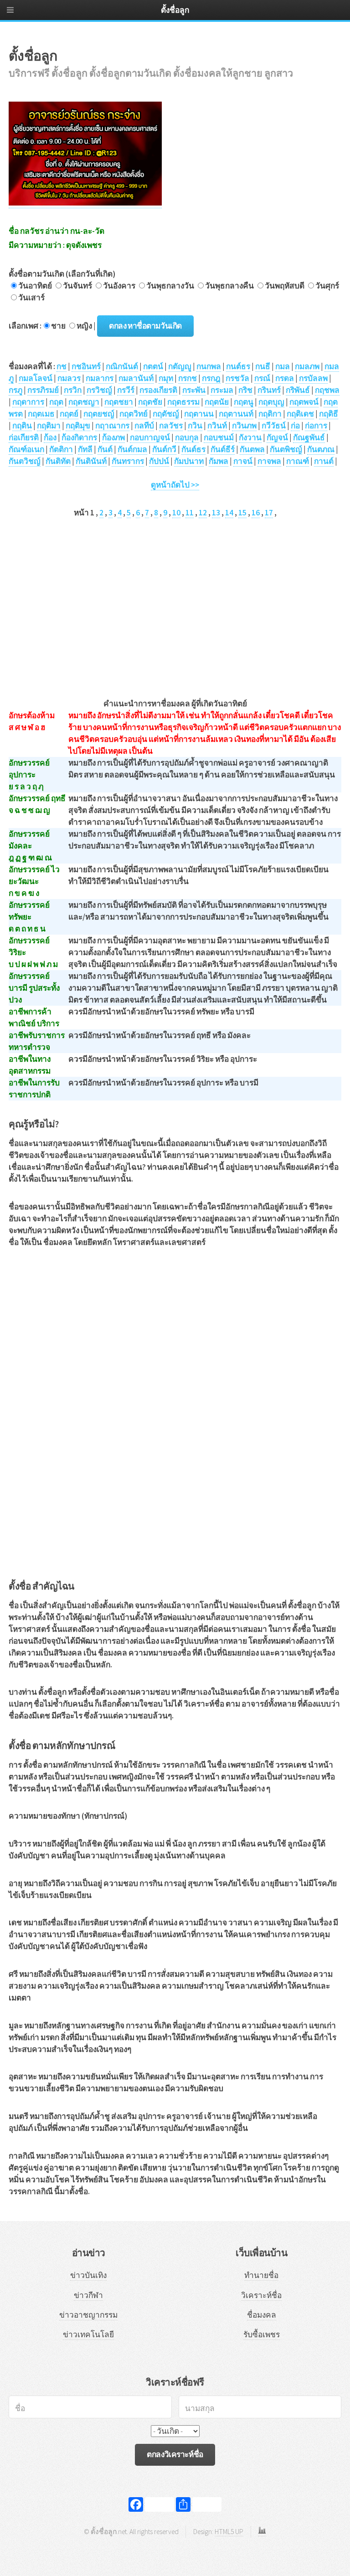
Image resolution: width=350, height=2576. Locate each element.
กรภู (15, 390)
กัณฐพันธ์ (309, 437)
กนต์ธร (238, 366)
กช (62, 366)
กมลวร (69, 378)
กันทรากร (128, 461)
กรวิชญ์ (99, 390)
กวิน (195, 426)
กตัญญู (180, 366)
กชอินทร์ (86, 366)
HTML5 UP (229, 2532)
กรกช (188, 378)
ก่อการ (316, 426)
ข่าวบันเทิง (88, 2275)
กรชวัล (237, 378)
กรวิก (73, 390)
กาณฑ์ (298, 461)
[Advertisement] (175, 594)
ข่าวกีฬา (88, 2295)
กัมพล (219, 461)
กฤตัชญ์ (166, 414)
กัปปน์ (159, 461)
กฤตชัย (150, 402)
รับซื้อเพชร (262, 2334)
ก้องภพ (113, 437)
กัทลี (85, 449)
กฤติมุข (78, 426)
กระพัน (194, 390)
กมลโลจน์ (36, 378)
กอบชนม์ (219, 437)
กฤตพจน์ (304, 402)
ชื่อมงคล (262, 2315)
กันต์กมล (132, 449)
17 (269, 513)
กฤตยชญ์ (99, 414)
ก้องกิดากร (79, 437)
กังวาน (250, 437)
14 (229, 513)
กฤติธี (329, 414)
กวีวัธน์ (274, 426)
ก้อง (50, 437)
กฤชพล (327, 390)
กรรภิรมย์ (43, 390)
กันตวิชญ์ (25, 461)
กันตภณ (321, 449)
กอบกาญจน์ (150, 437)
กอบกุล (187, 437)
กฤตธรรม (183, 402)
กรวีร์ (126, 390)
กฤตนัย (217, 402)
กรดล (285, 378)
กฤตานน (199, 414)
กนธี (263, 366)
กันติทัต (58, 461)
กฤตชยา (119, 402)
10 (176, 513)
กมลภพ (307, 366)
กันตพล (252, 449)
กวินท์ (217, 426)
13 (216, 513)
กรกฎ (211, 378)
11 (190, 513)
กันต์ (105, 449)
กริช (245, 390)
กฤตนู (244, 402)
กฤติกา (270, 414)
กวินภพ (244, 426)
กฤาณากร (112, 426)
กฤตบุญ (271, 402)
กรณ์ (262, 378)
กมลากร (100, 378)
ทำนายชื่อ (261, 2275)
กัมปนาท (189, 461)
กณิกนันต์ (122, 366)
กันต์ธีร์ (223, 449)
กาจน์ (243, 461)
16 (256, 513)
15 (242, 513)
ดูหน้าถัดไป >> (175, 485)
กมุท (166, 378)
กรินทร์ (269, 390)
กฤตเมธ (41, 414)
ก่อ (295, 426)
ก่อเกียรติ (24, 437)
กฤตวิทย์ (134, 414)
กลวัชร (171, 426)
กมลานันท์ (136, 378)
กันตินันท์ (91, 461)
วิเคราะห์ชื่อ (261, 2295)
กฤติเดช (300, 414)
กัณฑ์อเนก (26, 449)
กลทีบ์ (144, 426)
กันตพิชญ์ (286, 449)
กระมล (222, 390)
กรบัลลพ (313, 378)
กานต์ (324, 461)
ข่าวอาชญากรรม (88, 2315)
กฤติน (22, 426)
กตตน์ (153, 366)
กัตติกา (61, 449)
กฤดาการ (28, 402)
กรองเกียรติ (158, 390)
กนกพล (209, 366)
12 (203, 513)
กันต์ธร (193, 449)
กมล (283, 366)
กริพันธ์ (298, 390)
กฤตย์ (69, 414)
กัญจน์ (277, 437)
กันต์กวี (164, 449)
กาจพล (269, 461)
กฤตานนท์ (236, 414)
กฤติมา (49, 426)
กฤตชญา (84, 402)
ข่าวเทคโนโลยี (88, 2334)
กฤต (56, 402)
